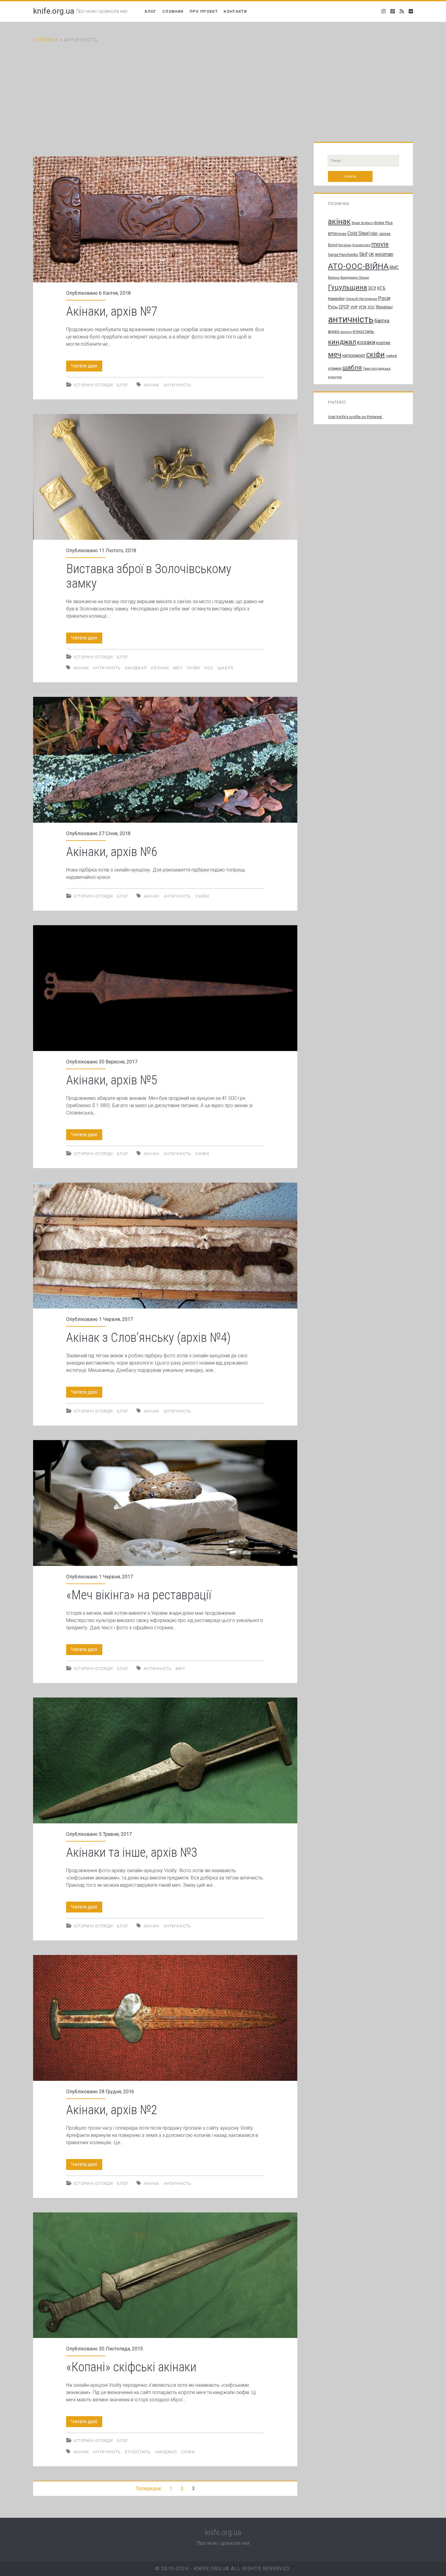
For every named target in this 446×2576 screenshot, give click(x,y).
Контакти (235, 11)
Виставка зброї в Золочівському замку (165, 477)
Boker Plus (383, 223)
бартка (382, 321)
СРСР (344, 307)
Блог (150, 11)
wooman (384, 254)
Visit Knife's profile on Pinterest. (355, 417)
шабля (226, 668)
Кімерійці (336, 299)
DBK (374, 234)
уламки (335, 368)
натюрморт (354, 355)
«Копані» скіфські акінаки (165, 2275)
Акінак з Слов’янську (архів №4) (165, 1246)
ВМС (394, 267)
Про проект (204, 11)
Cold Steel (358, 233)
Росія (384, 298)
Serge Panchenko (343, 255)
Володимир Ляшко (355, 278)
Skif (363, 254)
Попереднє (148, 2489)
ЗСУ (372, 288)
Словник (173, 11)
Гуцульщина (348, 287)
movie (380, 244)
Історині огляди (93, 385)
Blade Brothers (363, 223)
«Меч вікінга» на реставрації (165, 1503)
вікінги (346, 332)
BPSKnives (337, 234)
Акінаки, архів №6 (165, 760)
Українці (384, 307)
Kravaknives (361, 245)
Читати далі (87, 367)
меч (178, 668)
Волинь (334, 278)
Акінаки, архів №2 (165, 2018)
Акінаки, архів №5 (165, 988)
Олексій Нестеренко (361, 299)
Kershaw (345, 245)
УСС (209, 668)
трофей (391, 356)
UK (371, 254)
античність (178, 385)
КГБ (381, 288)
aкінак (152, 385)
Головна (46, 40)
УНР (354, 307)
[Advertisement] (223, 89)
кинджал (136, 668)
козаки (160, 668)
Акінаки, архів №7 (165, 219)
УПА (363, 307)
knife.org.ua (54, 11)
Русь (333, 307)
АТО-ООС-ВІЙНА (358, 266)
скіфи (193, 668)
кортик (383, 343)
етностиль (138, 2452)
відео (334, 331)
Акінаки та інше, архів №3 (165, 1760)
